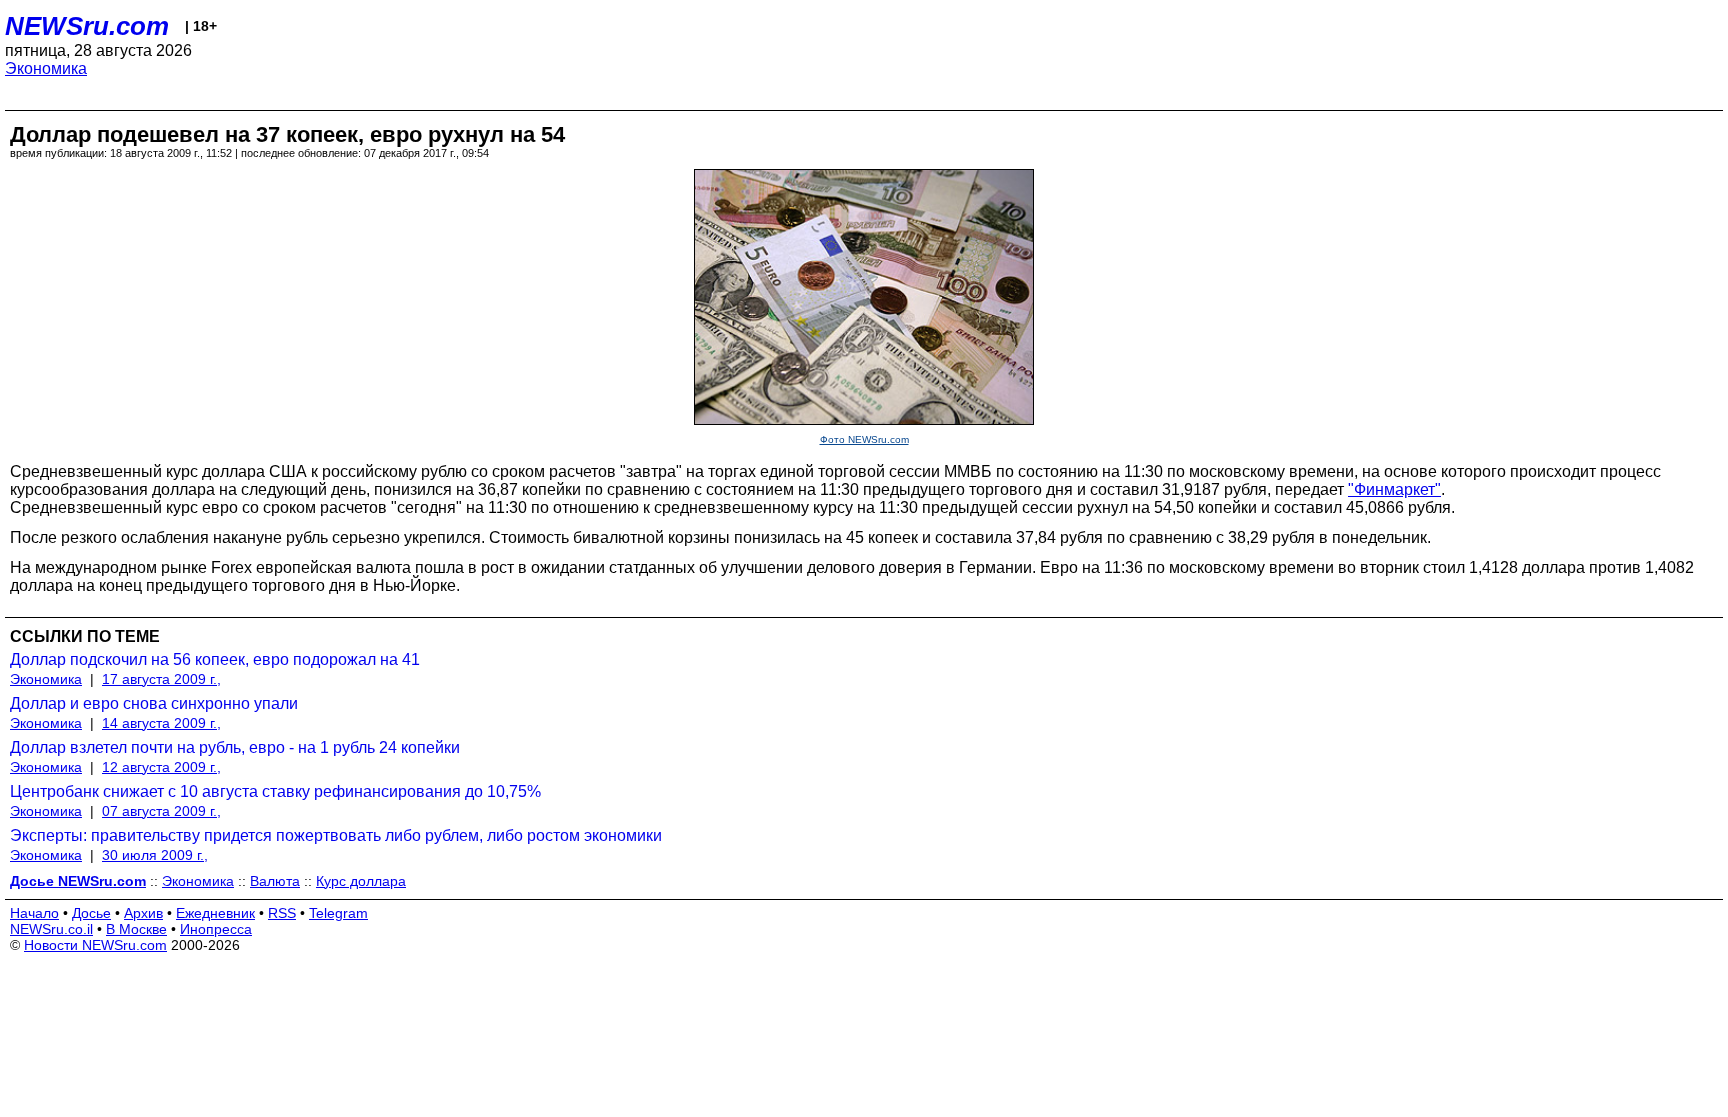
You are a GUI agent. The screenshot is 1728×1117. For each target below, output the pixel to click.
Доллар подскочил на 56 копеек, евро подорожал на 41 (215, 659)
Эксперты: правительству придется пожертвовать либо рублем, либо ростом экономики (336, 835)
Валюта (275, 881)
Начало (34, 913)
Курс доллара (361, 881)
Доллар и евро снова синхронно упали (154, 703)
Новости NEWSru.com (95, 945)
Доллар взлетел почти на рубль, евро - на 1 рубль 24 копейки (235, 747)
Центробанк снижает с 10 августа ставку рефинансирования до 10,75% (275, 791)
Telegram (338, 913)
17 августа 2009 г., (161, 679)
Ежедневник (215, 913)
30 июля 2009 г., (155, 855)
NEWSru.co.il (51, 929)
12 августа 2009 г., (161, 767)
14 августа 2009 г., (161, 723)
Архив (143, 913)
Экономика (46, 68)
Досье (91, 913)
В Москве (136, 929)
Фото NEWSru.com (864, 439)
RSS (282, 913)
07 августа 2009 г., (161, 811)
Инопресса (216, 929)
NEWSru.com (87, 26)
